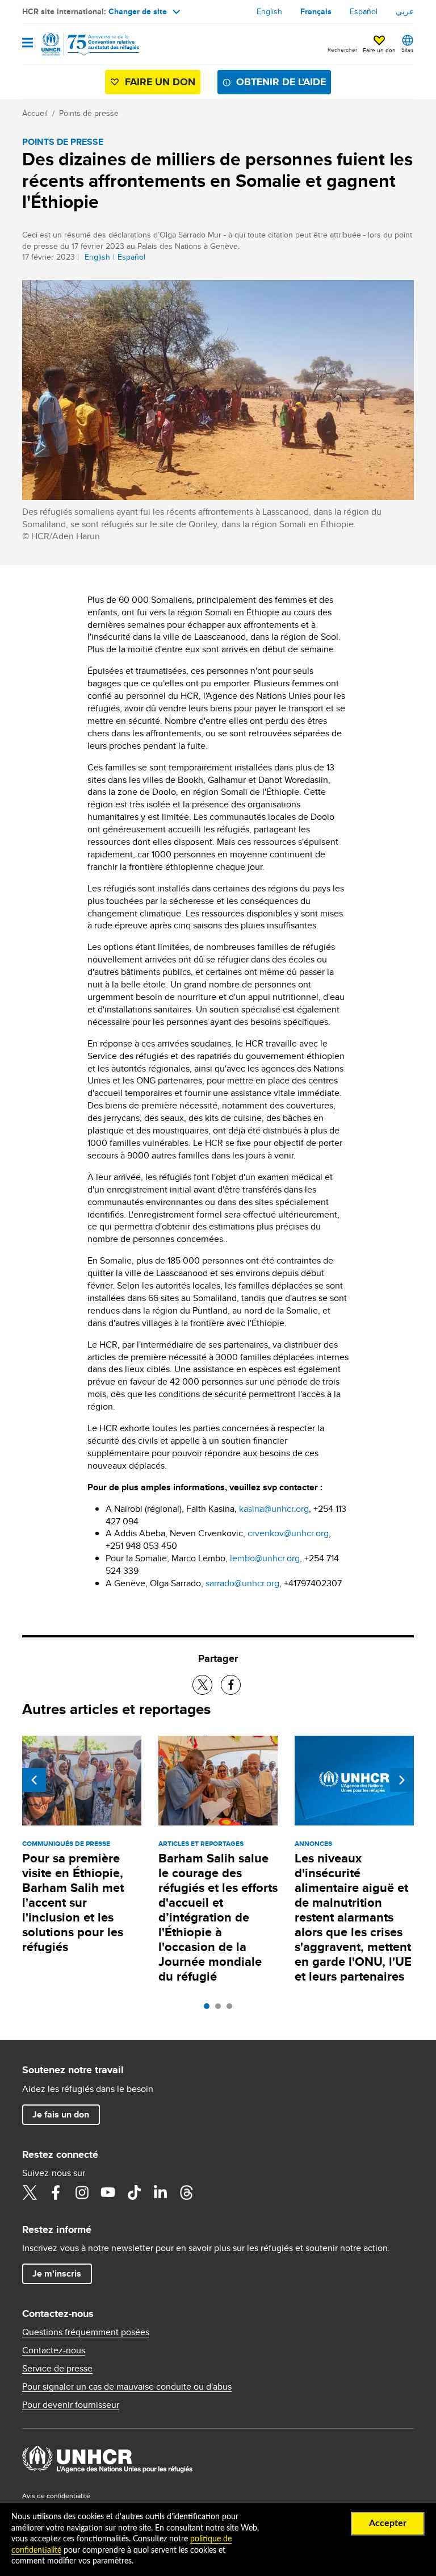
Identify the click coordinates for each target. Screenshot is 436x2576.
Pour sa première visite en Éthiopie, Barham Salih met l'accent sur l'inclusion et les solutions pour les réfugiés (73, 1902)
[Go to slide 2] (221, 2009)
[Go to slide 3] (232, 2009)
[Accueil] (80, 44)
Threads (186, 2192)
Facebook (56, 2192)
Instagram (82, 2192)
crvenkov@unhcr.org (288, 1533)
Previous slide (34, 1780)
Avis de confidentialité (56, 2496)
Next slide (402, 1780)
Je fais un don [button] (61, 2114)
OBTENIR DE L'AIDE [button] (281, 82)
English (269, 11)
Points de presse (89, 113)
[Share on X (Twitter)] (202, 1685)
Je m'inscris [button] (57, 2273)
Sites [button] (408, 49)
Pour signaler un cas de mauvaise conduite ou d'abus (127, 2387)
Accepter (388, 2523)
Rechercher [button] (342, 49)
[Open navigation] (28, 43)
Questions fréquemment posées (86, 2332)
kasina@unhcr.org (274, 1509)
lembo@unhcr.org (265, 1558)
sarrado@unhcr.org (242, 1583)
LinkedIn (160, 2192)
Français (316, 11)
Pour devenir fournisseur (71, 2405)
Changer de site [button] (138, 11)
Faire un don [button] (379, 50)
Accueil (35, 113)
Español (364, 11)
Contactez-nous (54, 2350)
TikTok (134, 2192)
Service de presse (57, 2369)
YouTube (108, 2192)
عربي (405, 11)
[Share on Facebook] (231, 1685)
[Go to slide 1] (209, 2009)
